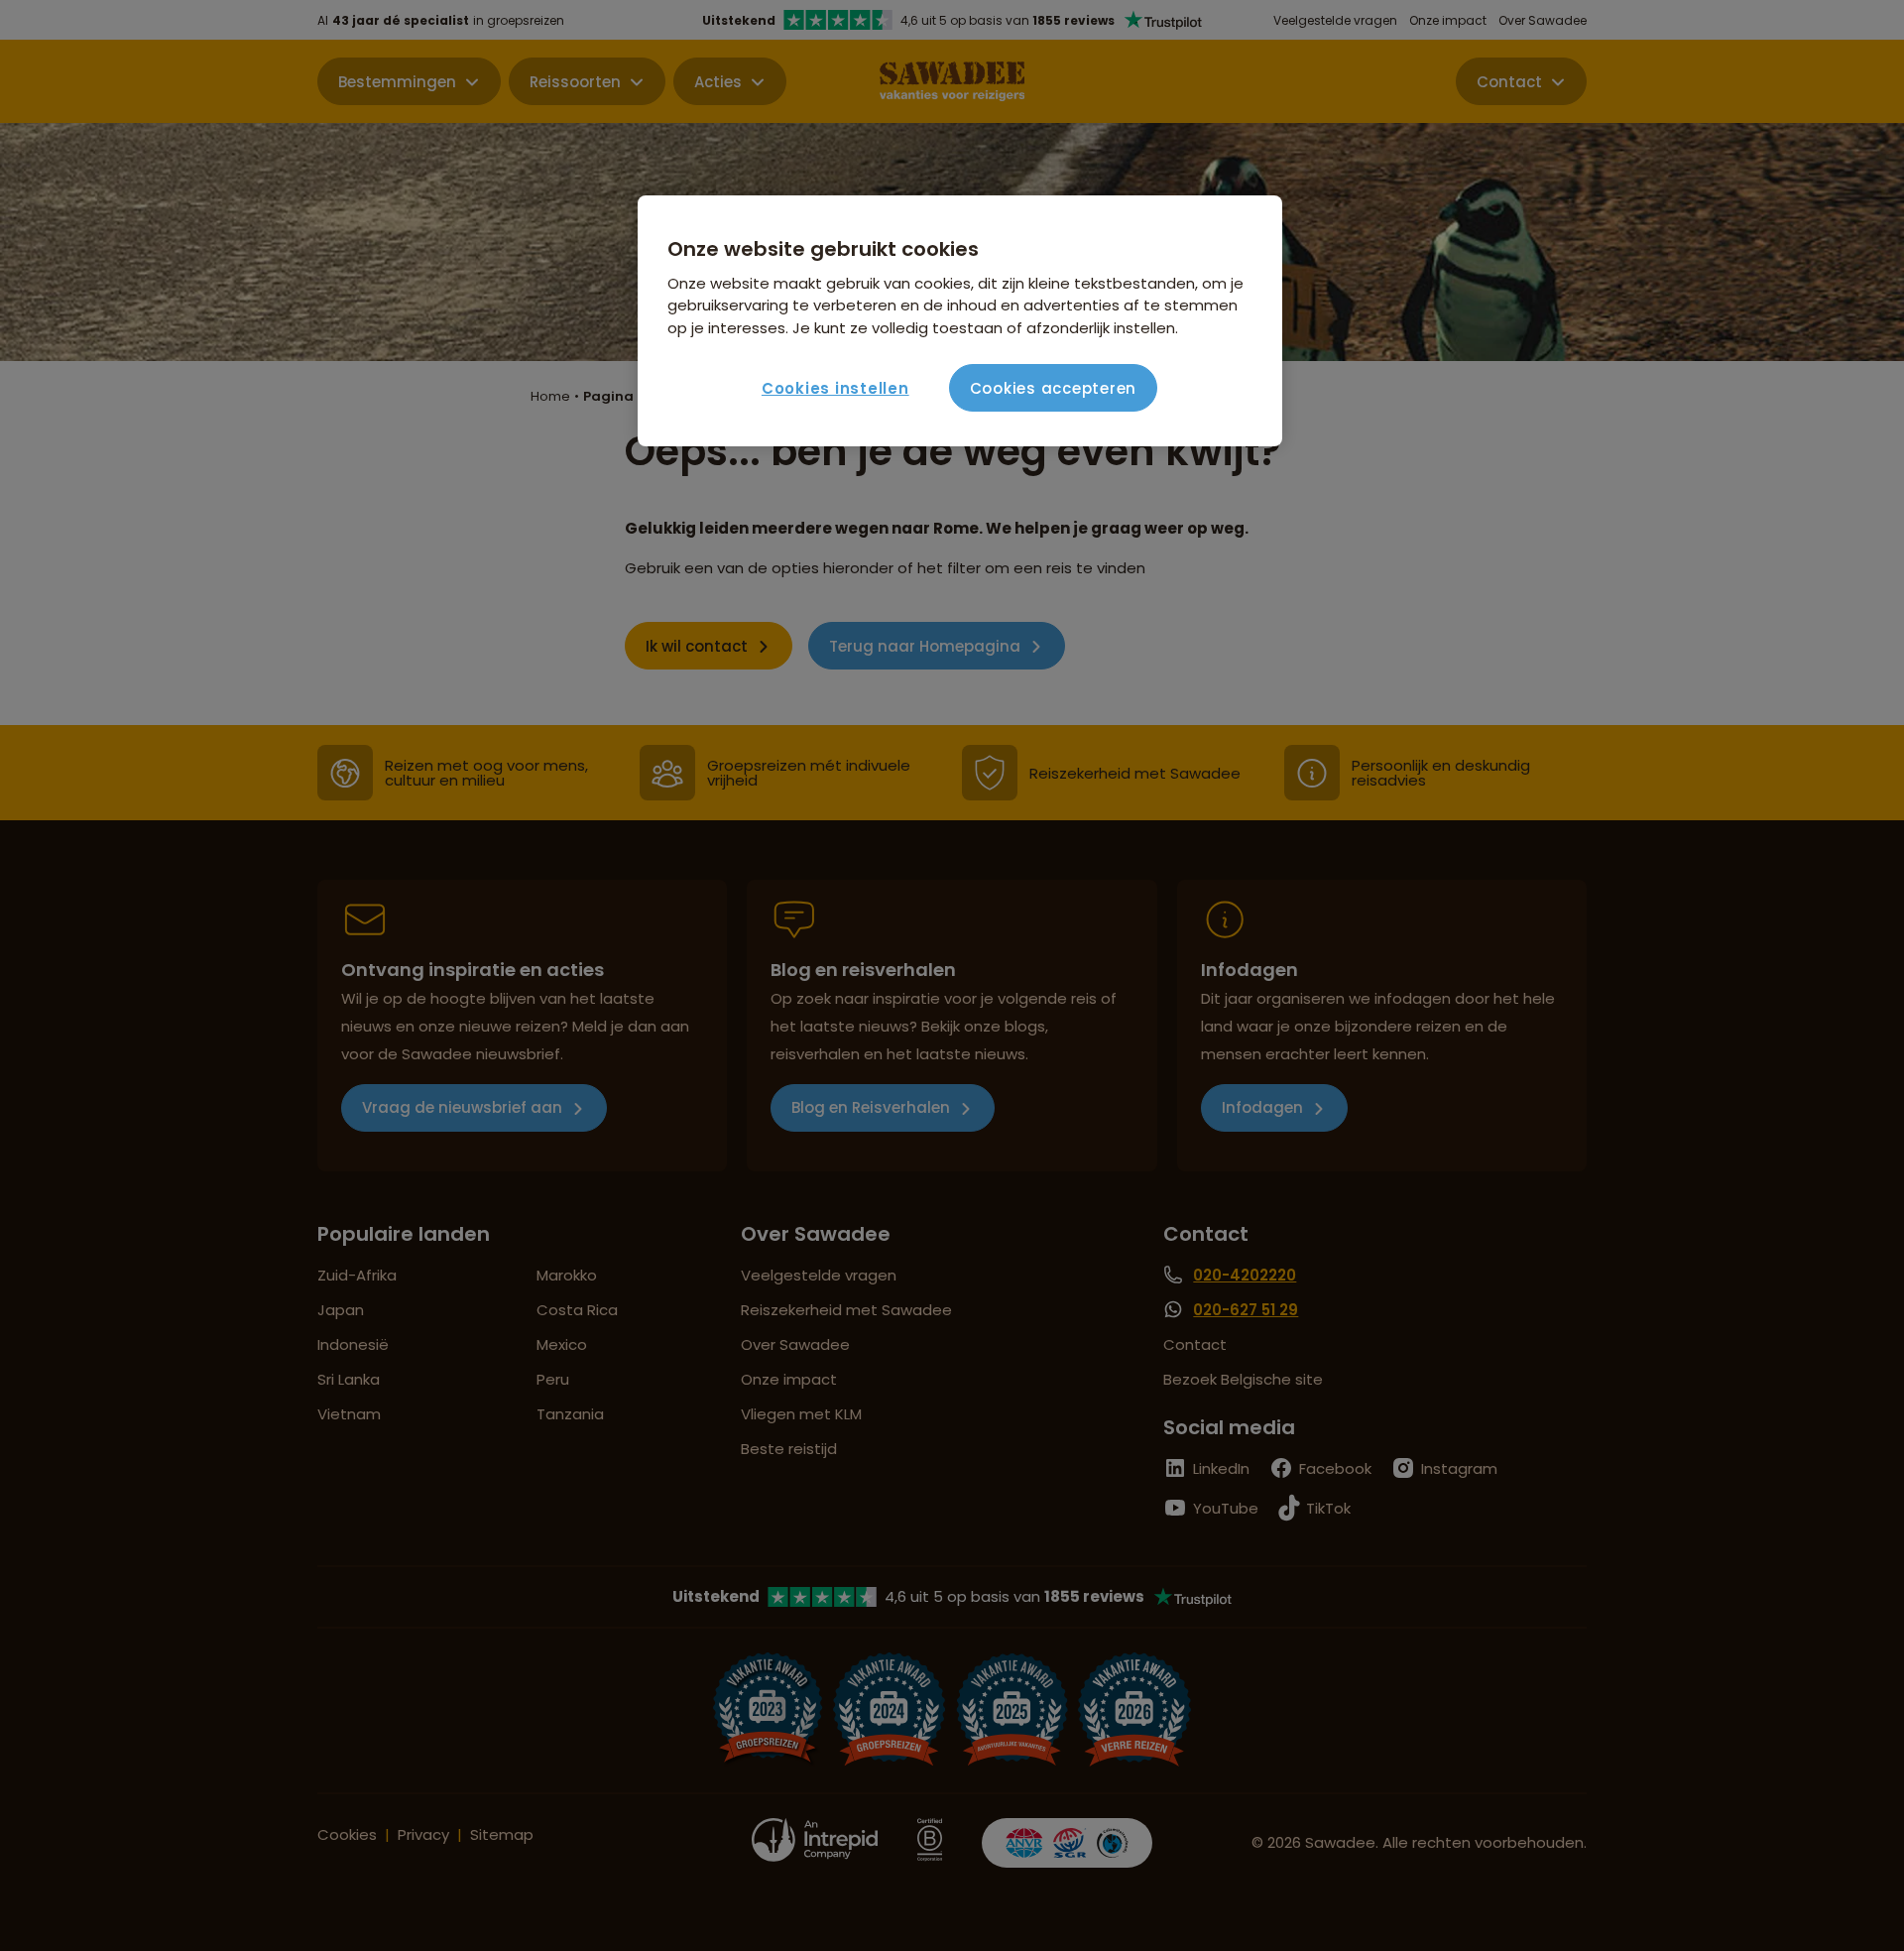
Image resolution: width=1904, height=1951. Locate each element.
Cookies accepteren (1054, 388)
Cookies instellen (835, 388)
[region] (960, 321)
